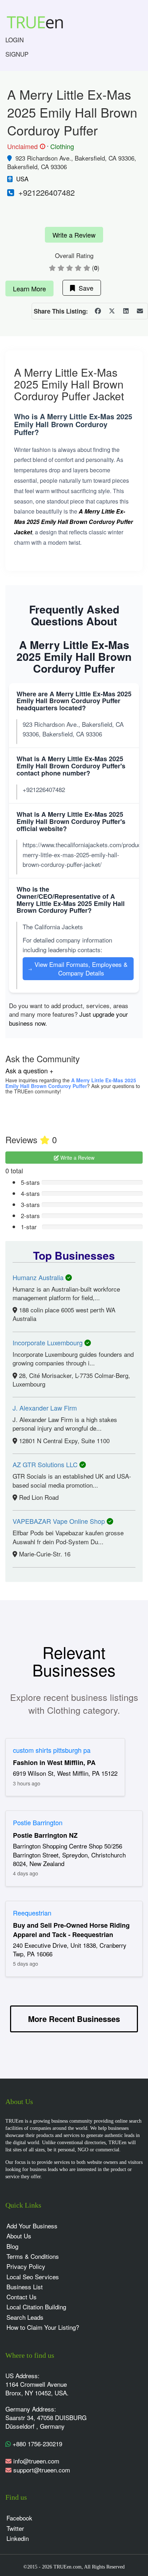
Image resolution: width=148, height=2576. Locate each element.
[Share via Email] (140, 311)
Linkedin (18, 2538)
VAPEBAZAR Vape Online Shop (60, 1521)
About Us (19, 2236)
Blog (12, 2246)
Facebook (19, 2518)
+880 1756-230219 (36, 2444)
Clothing (62, 146)
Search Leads (25, 2317)
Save (84, 288)
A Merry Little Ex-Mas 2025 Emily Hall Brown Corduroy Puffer (71, 1083)
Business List (25, 2287)
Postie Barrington (38, 1822)
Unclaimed (25, 147)
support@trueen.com (42, 2470)
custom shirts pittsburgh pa (52, 1750)
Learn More (29, 288)
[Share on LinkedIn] (126, 311)
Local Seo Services (33, 2277)
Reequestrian (32, 1913)
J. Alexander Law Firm (45, 1408)
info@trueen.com (36, 2461)
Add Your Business (32, 2226)
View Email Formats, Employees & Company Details (78, 969)
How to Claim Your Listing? (43, 2327)
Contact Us (22, 2297)
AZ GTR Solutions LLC (46, 1464)
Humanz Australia (39, 1277)
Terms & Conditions (33, 2256)
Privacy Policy (26, 2266)
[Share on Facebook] (98, 311)
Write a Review (74, 235)
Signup (17, 54)
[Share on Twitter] (112, 311)
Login (15, 40)
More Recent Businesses (74, 2019)
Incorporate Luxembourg (48, 1342)
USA (22, 179)
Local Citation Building (36, 2307)
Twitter (15, 2528)
